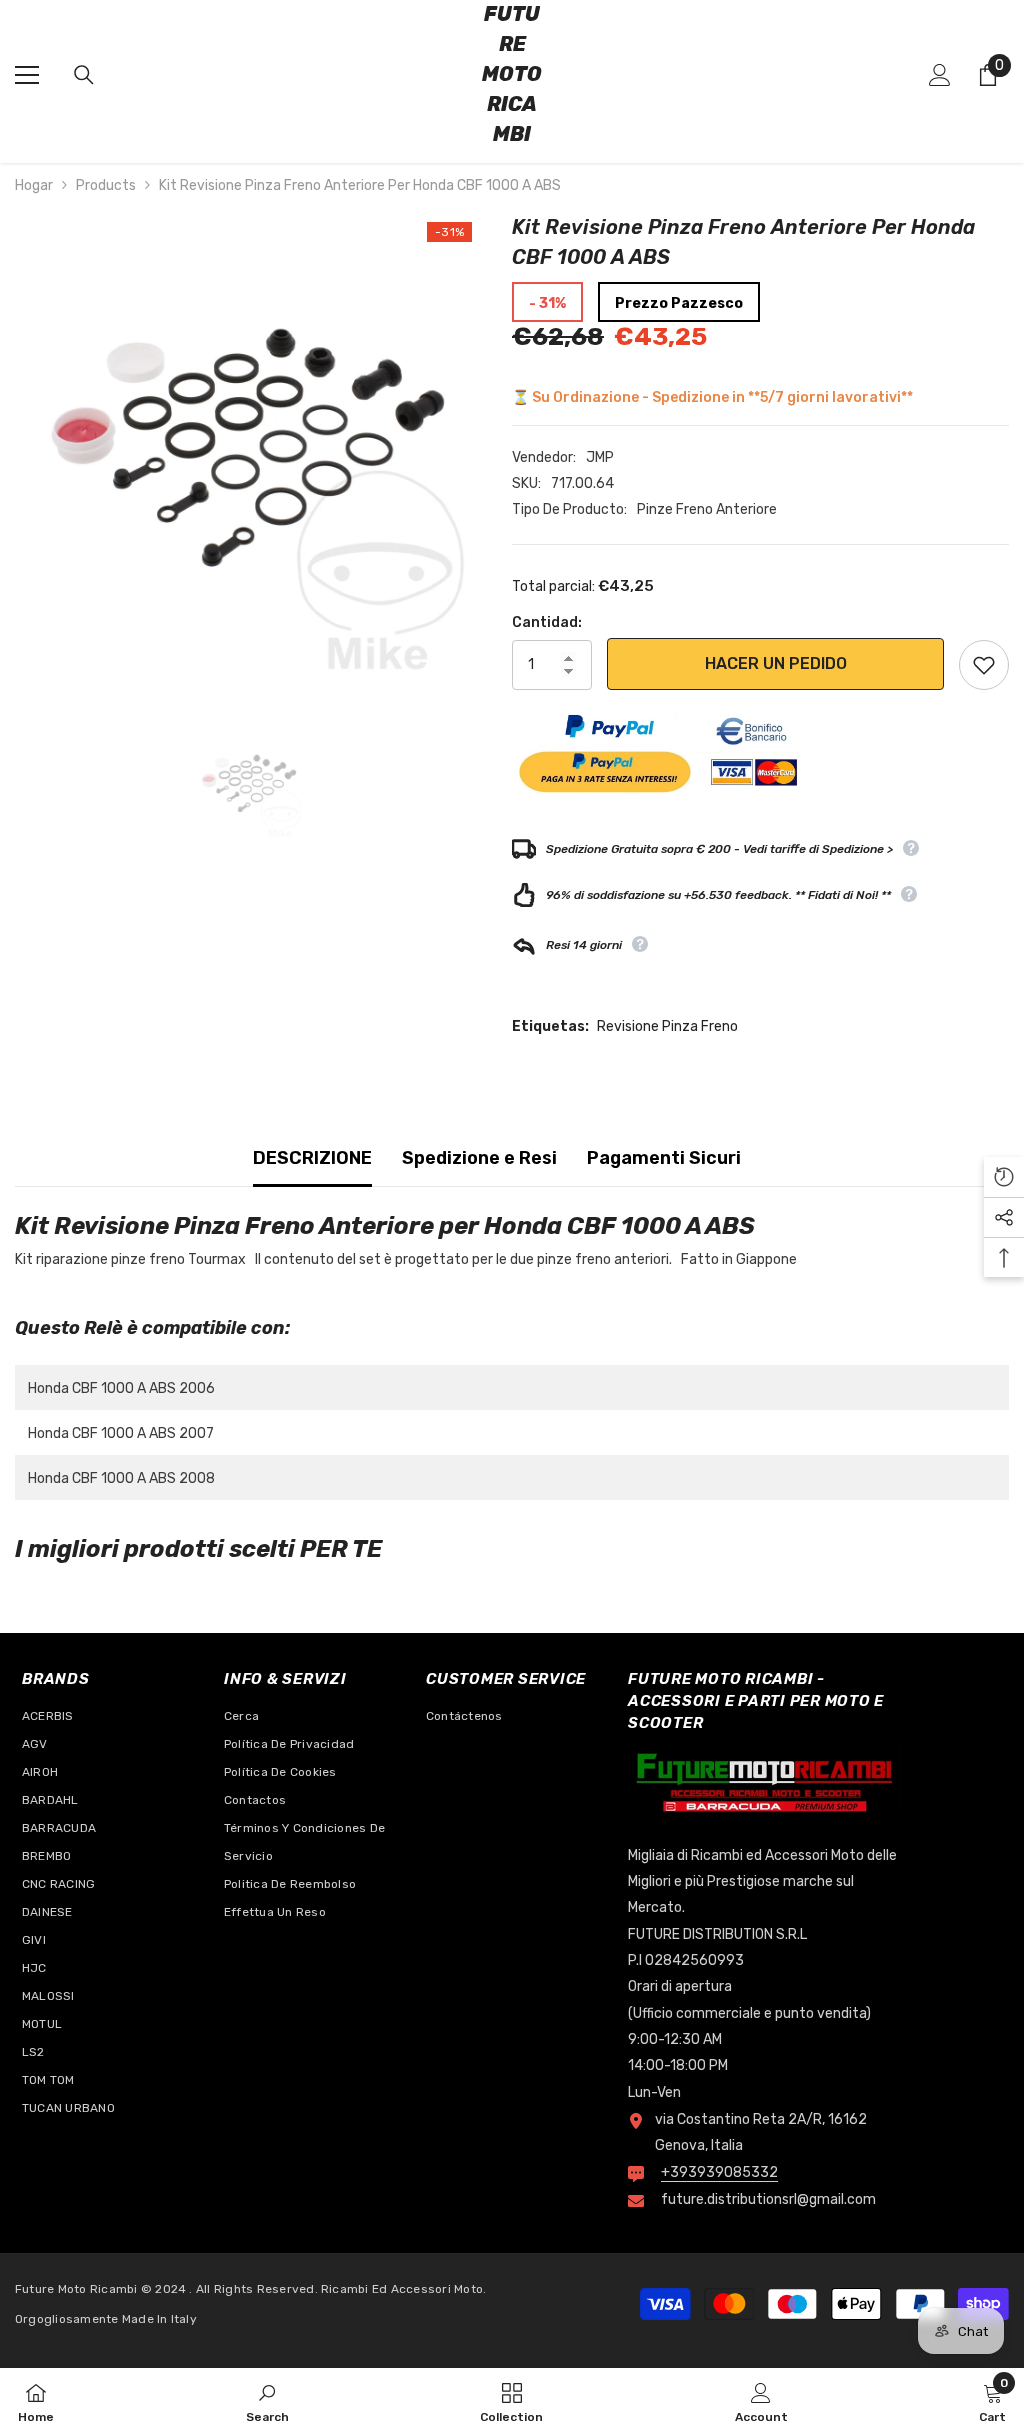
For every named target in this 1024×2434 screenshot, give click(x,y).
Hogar (34, 185)
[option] (248, 445)
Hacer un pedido (776, 663)
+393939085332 (719, 2172)
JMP (600, 457)
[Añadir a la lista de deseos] (984, 665)
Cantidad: (547, 622)
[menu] (27, 75)
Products (106, 185)
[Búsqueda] (84, 75)
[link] (267, 2401)
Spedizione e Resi (479, 1158)
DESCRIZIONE (312, 1158)
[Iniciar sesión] (940, 75)
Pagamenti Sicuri (664, 1158)
